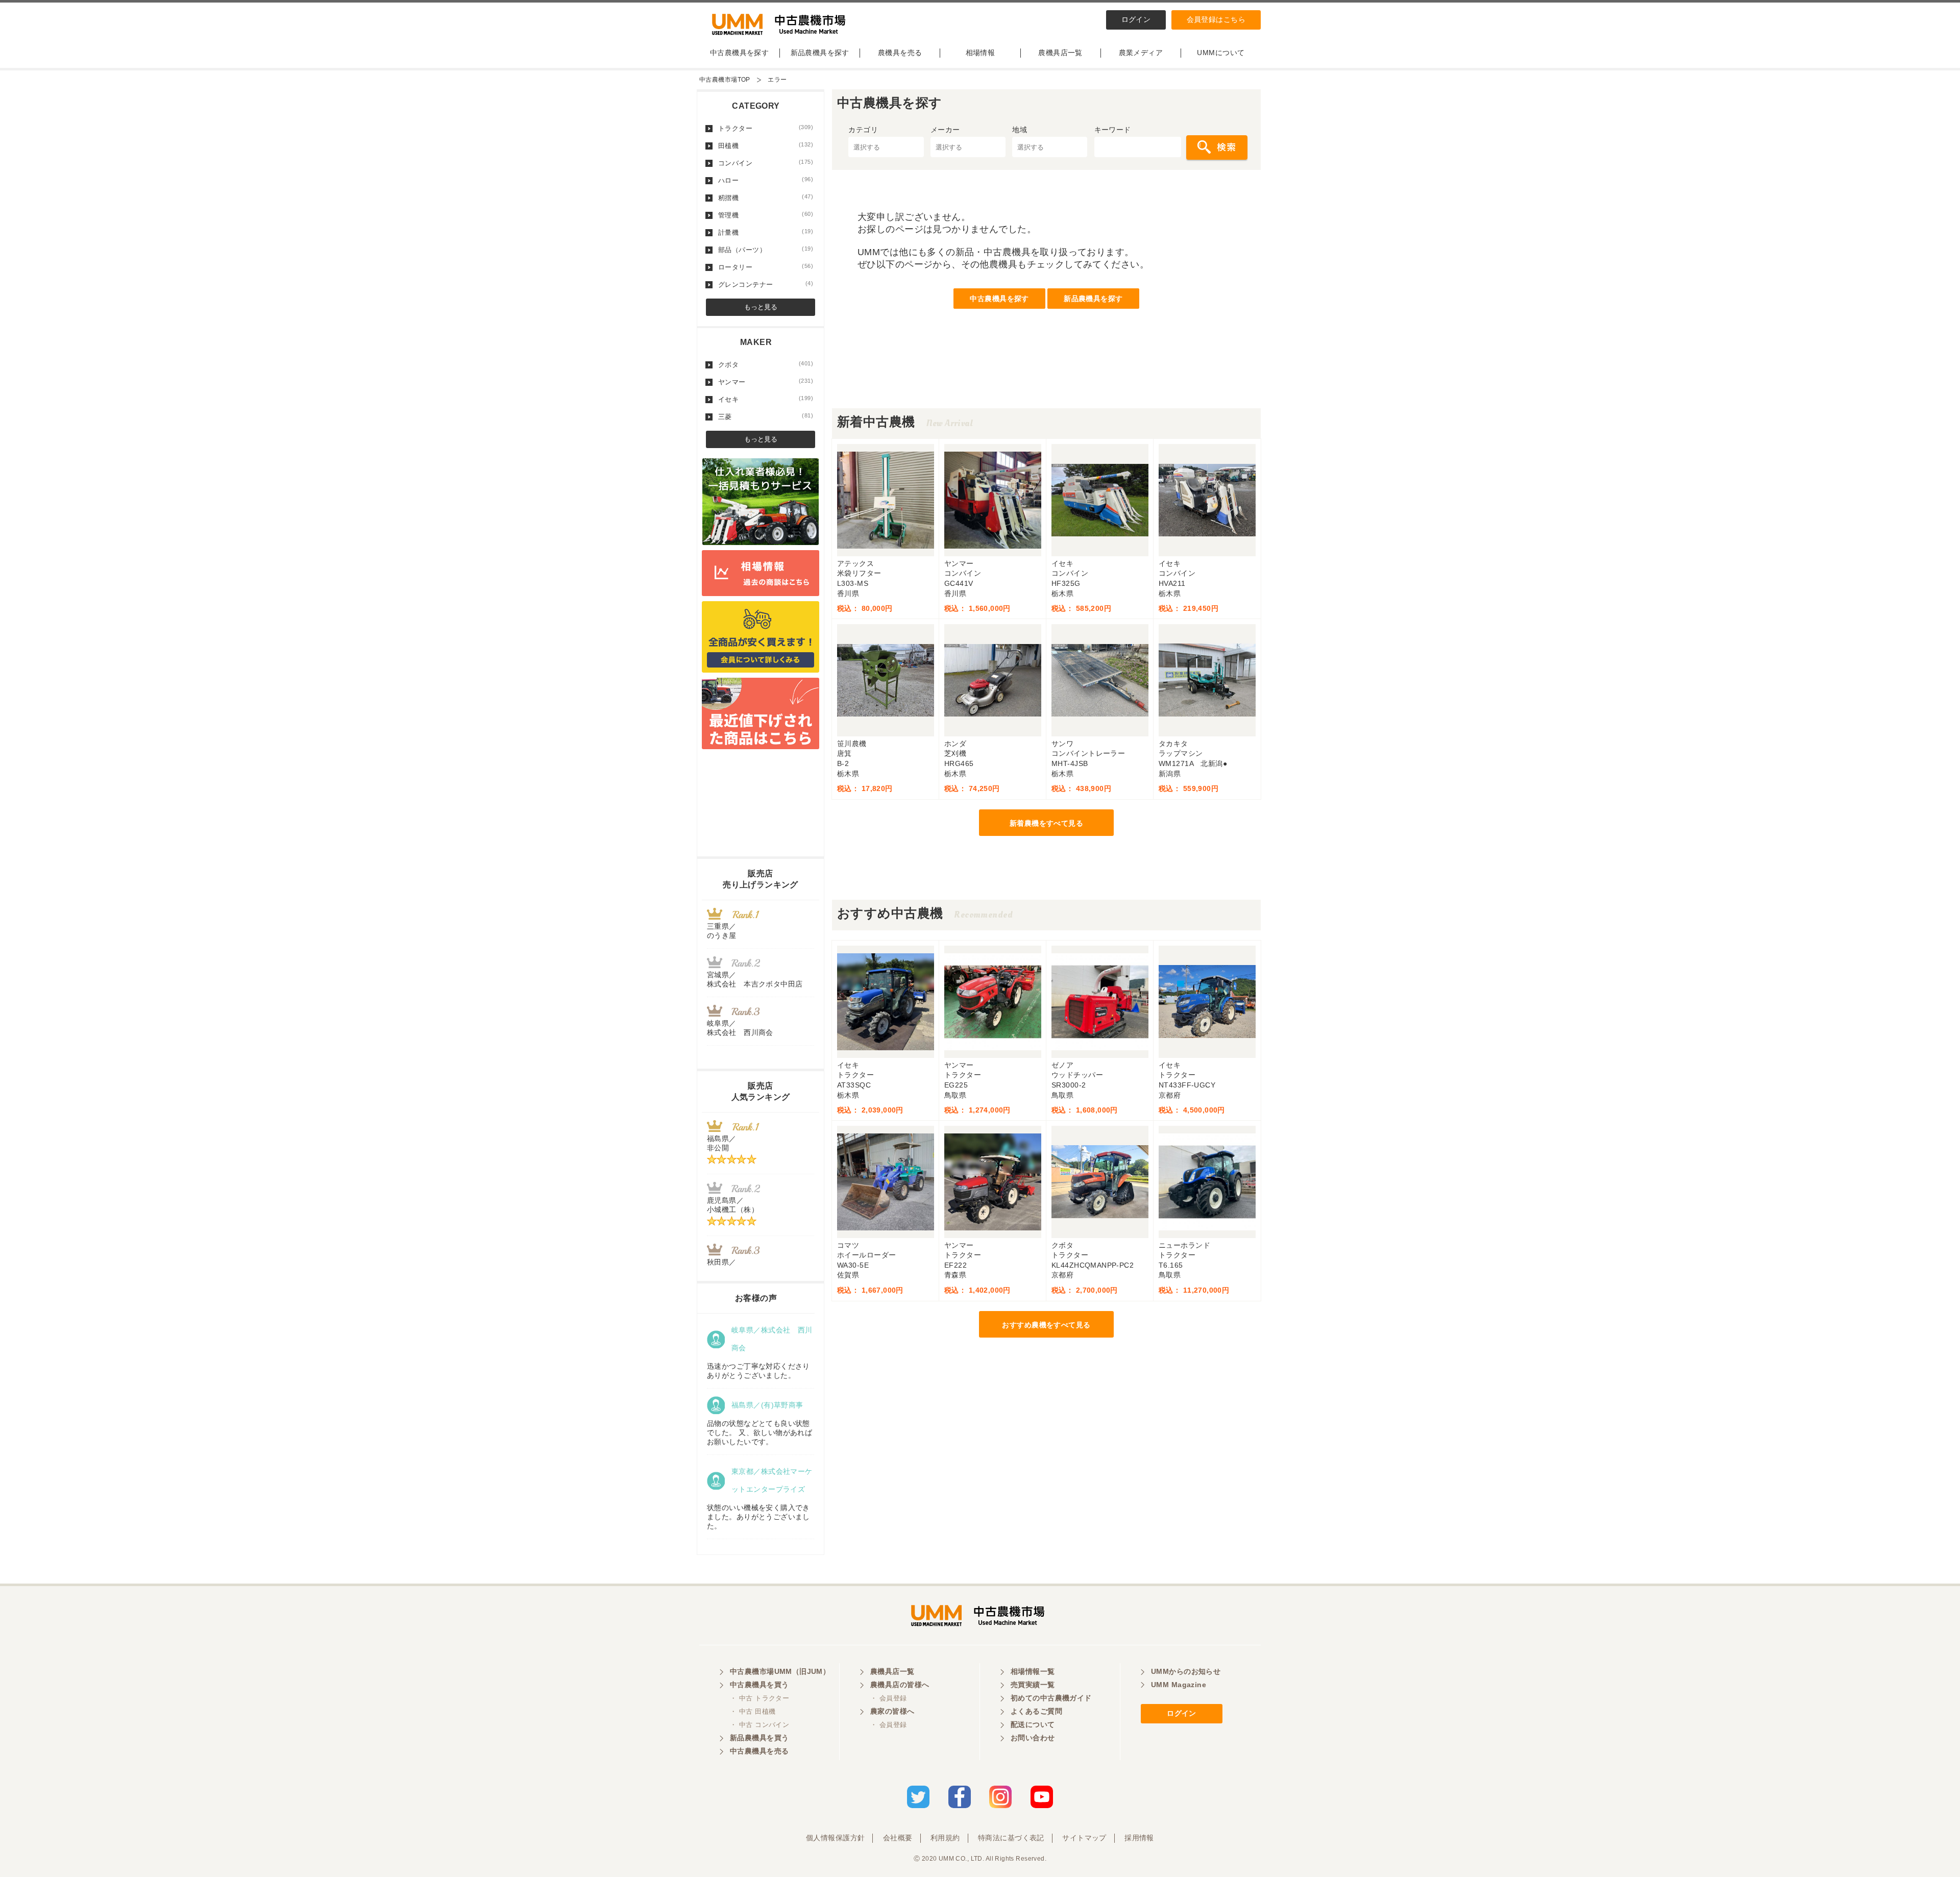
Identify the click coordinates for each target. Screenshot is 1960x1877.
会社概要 (898, 1838)
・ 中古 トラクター (759, 1698)
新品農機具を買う (759, 1738)
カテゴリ (863, 130)
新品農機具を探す (820, 53)
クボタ (766, 364)
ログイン (1136, 19)
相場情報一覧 (1033, 1671)
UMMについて (1221, 53)
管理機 (766, 215)
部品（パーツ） (766, 250)
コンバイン (766, 163)
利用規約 (945, 1838)
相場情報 (981, 53)
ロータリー (766, 267)
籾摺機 (766, 197)
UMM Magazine (1179, 1685)
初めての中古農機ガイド (1051, 1698)
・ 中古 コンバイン (759, 1725)
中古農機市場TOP (725, 80)
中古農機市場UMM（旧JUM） (780, 1671)
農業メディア (1141, 53)
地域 (1020, 130)
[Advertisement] (1046, 385)
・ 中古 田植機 (753, 1711)
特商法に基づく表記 (1011, 1838)
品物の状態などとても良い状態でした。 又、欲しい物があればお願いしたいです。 (759, 1433)
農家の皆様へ (892, 1711)
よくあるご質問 (1036, 1711)
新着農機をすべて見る (1046, 823)
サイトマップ (1084, 1838)
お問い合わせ (1033, 1738)
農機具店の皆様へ (900, 1685)
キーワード (1113, 130)
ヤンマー (766, 382)
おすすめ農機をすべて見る (1046, 1325)
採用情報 (1139, 1838)
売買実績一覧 (1033, 1685)
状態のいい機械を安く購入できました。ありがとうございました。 (758, 1517)
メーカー (945, 130)
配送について (1033, 1724)
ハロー (766, 180)
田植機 (766, 145)
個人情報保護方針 (835, 1838)
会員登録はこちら (1216, 19)
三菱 (766, 416)
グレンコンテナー (766, 284)
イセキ (766, 399)
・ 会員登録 (889, 1698)
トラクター (766, 128)
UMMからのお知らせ (1186, 1671)
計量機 (766, 232)
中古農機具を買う (759, 1685)
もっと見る (761, 307)
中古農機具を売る (759, 1751)
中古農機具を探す (739, 53)
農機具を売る (900, 53)
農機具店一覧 (1060, 53)
